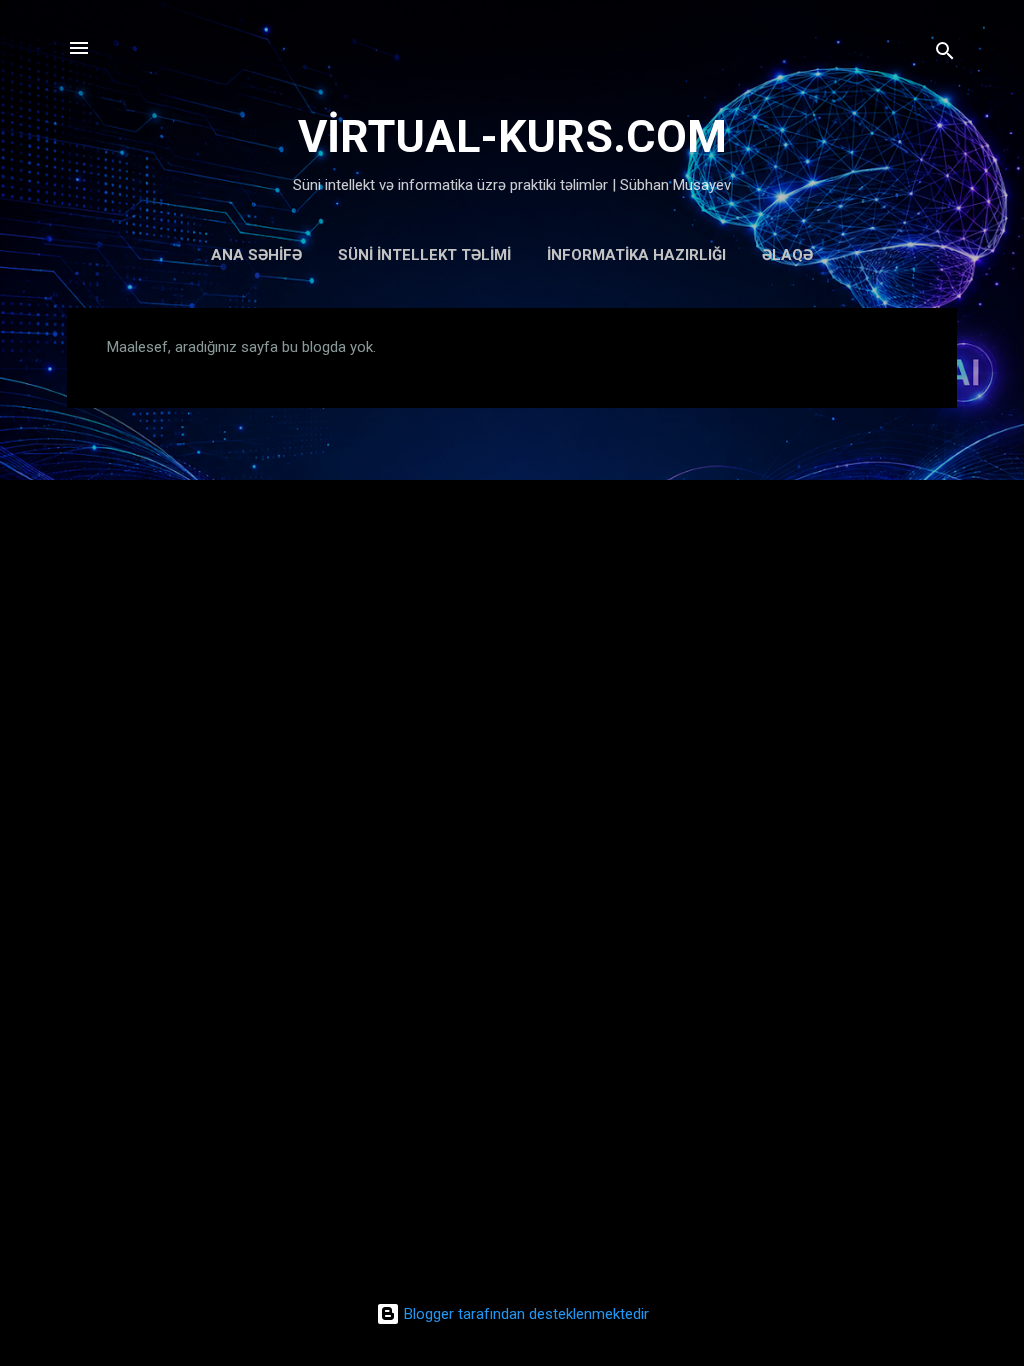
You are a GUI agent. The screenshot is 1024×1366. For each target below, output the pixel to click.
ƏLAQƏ (787, 255)
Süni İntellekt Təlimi (424, 255)
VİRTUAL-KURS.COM (512, 136)
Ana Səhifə (256, 255)
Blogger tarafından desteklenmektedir (524, 1314)
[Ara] (945, 54)
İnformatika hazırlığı (636, 255)
